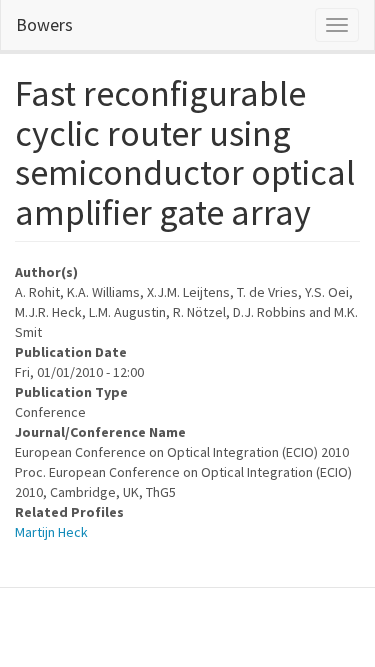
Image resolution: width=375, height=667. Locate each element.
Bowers (44, 24)
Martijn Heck (51, 532)
